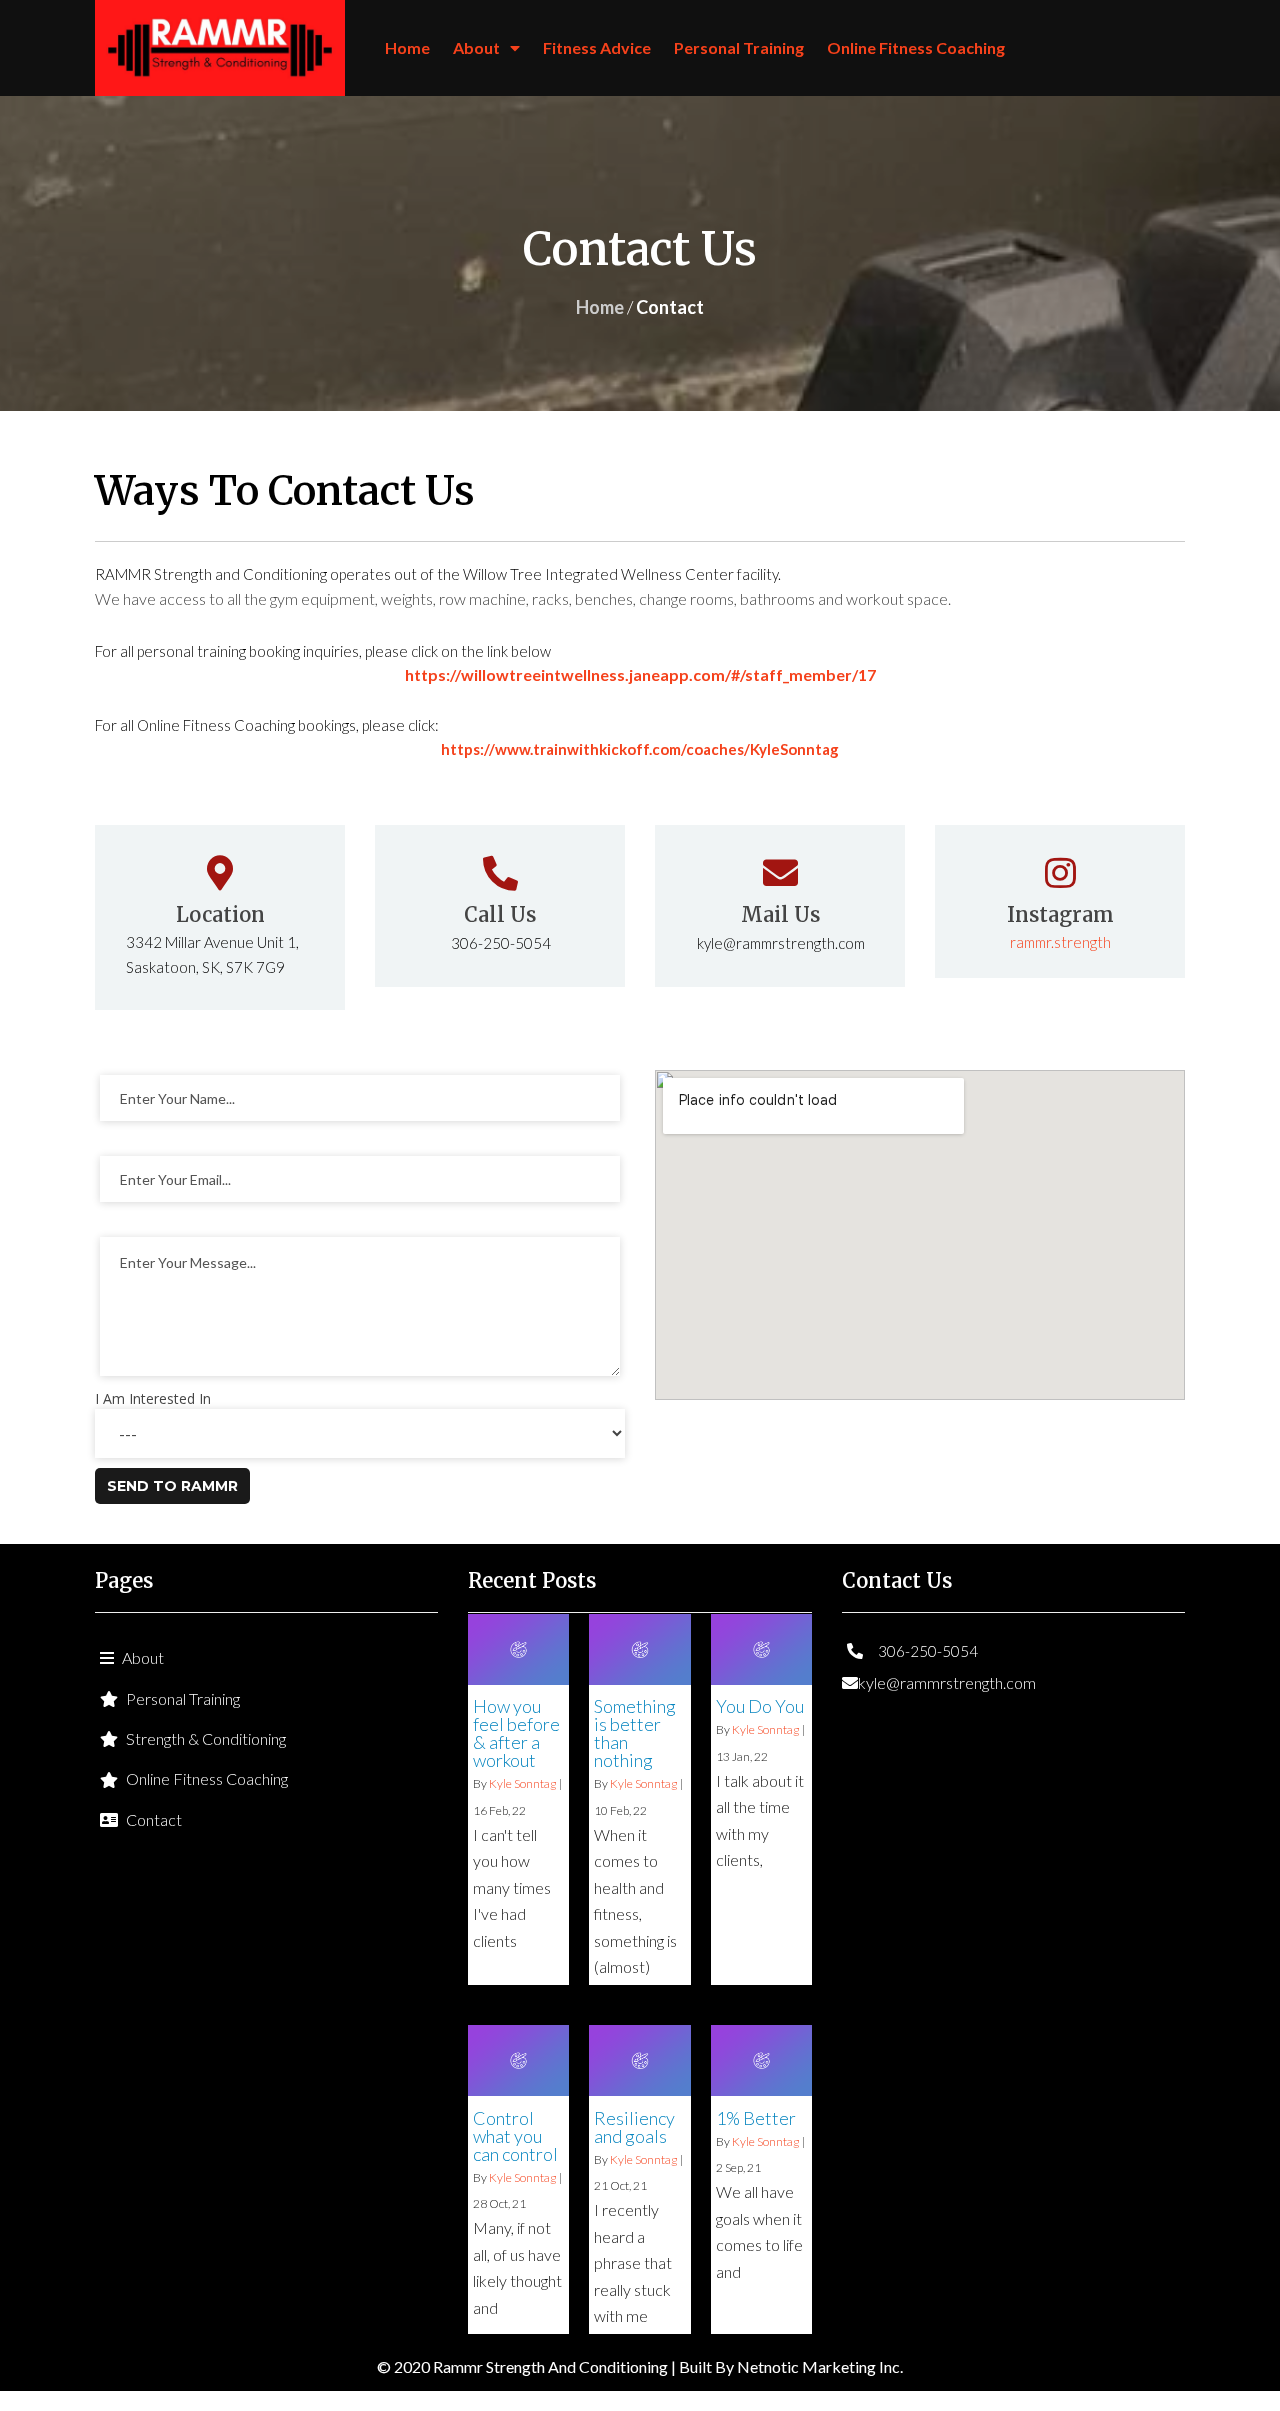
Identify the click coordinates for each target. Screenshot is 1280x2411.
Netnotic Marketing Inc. (820, 2366)
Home (407, 47)
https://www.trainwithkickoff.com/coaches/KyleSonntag (640, 749)
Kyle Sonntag (522, 1783)
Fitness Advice (597, 47)
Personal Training (739, 47)
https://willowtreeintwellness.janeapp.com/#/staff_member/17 (640, 674)
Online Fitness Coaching (916, 47)
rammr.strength (1060, 942)
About (476, 47)
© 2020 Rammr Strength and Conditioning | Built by (557, 2366)
